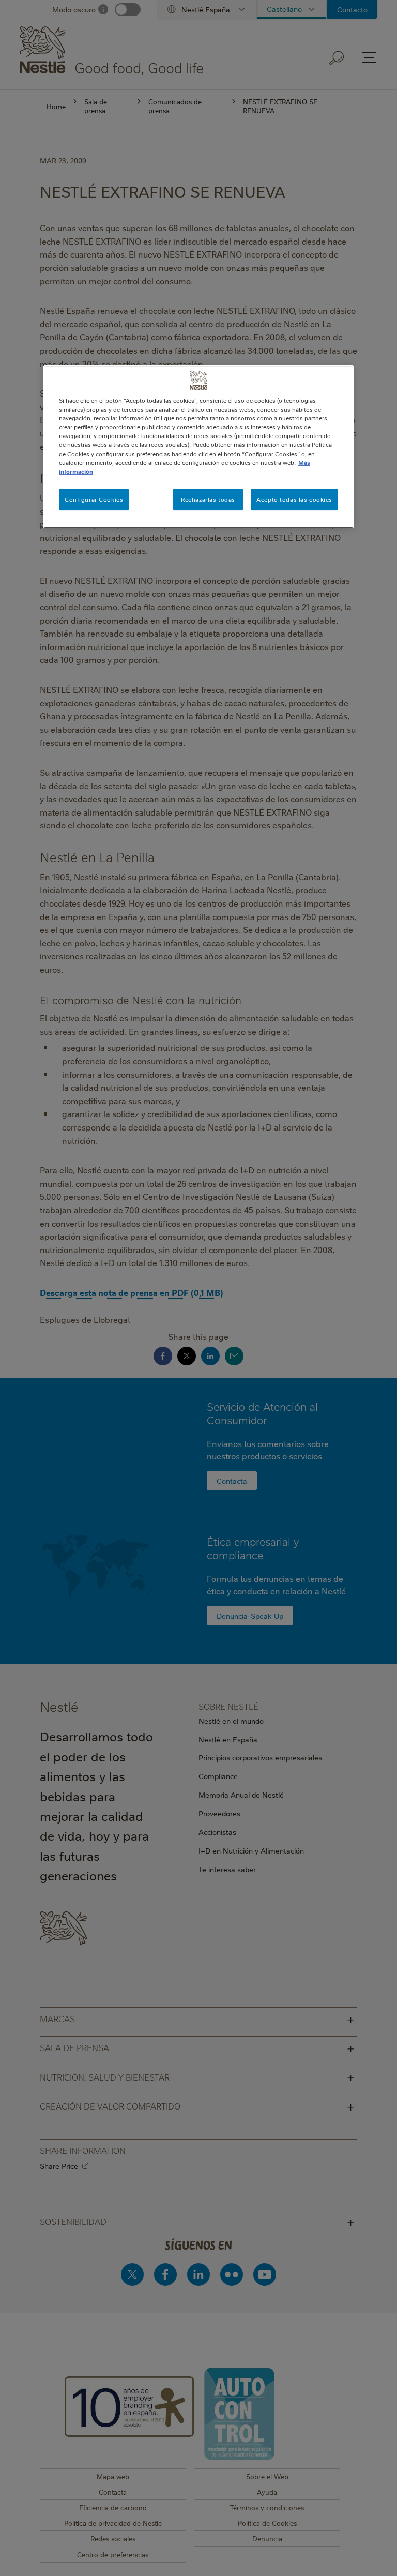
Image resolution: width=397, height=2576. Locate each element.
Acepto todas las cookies (294, 499)
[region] (198, 446)
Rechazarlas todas (208, 499)
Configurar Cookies (94, 499)
